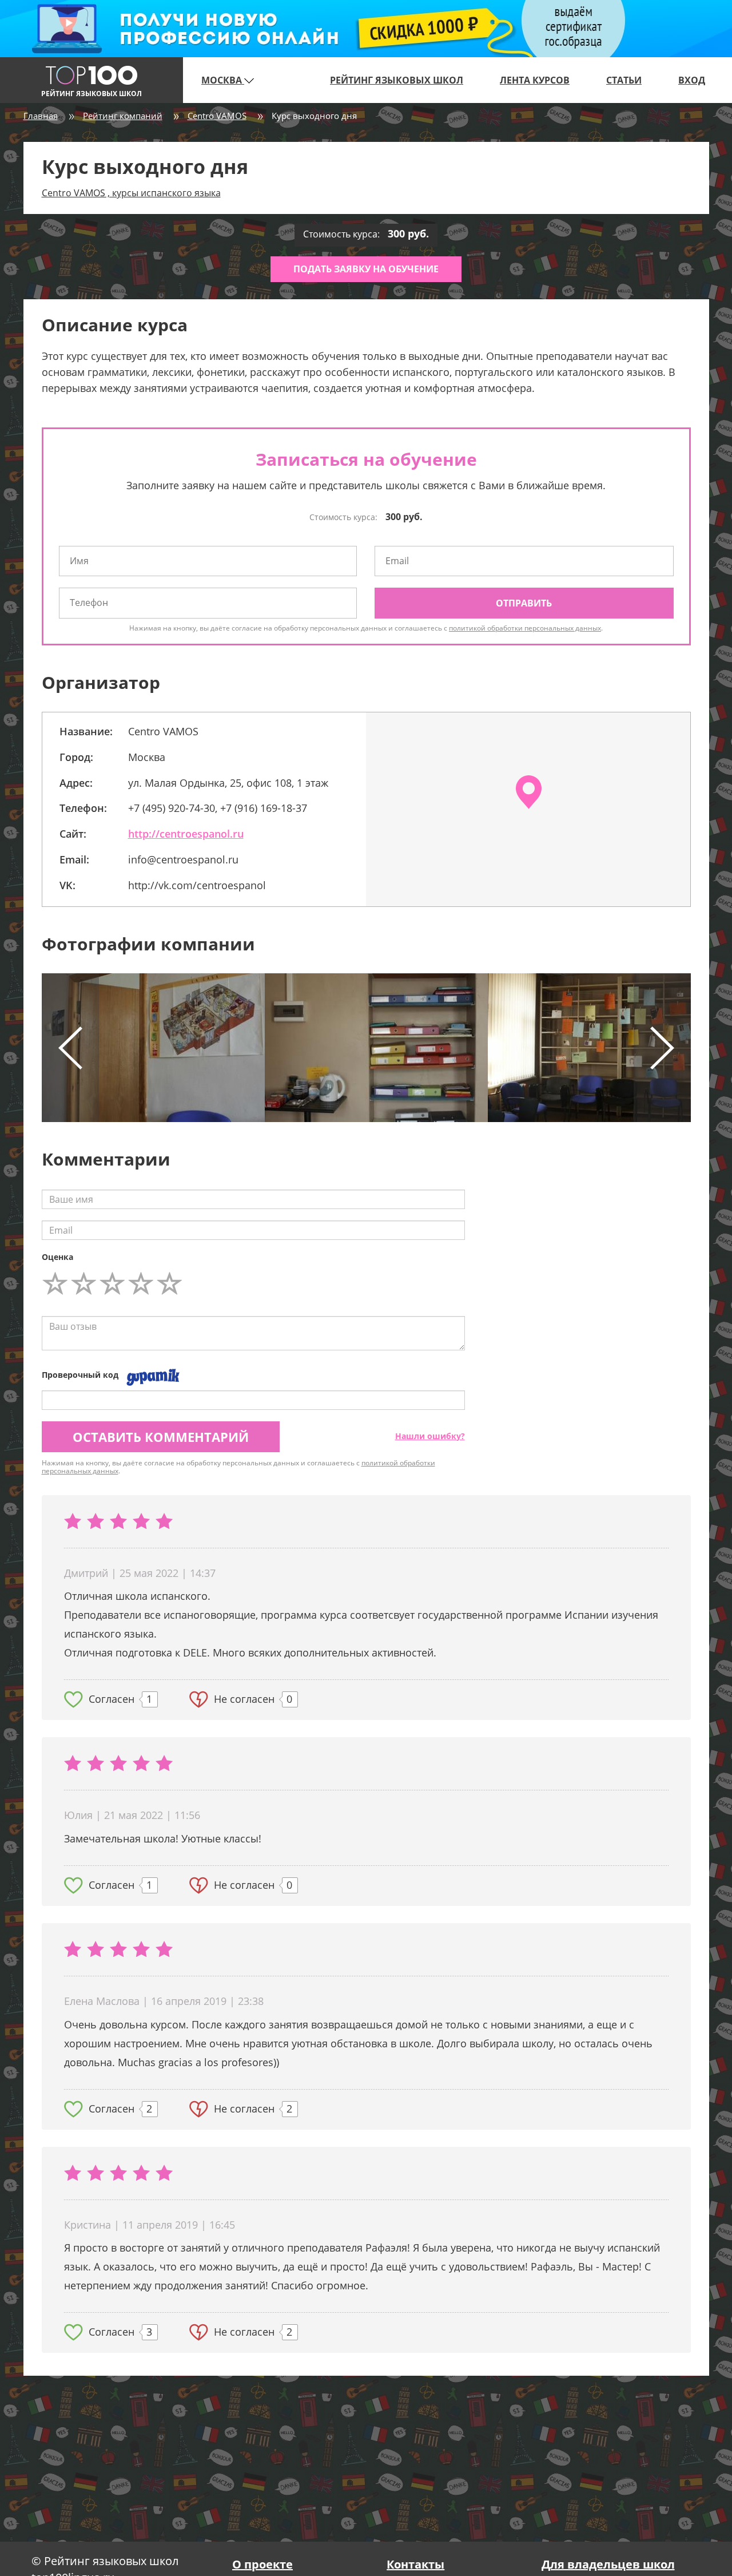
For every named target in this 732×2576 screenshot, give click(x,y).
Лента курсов (535, 80)
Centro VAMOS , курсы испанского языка (131, 193)
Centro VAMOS (217, 116)
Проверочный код (80, 1375)
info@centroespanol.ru (183, 859)
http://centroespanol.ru (186, 834)
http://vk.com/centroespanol (197, 885)
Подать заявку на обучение (366, 269)
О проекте (262, 2564)
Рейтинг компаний (123, 116)
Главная (41, 116)
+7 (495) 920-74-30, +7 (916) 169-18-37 (218, 808)
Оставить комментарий (161, 1437)
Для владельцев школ (608, 2564)
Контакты (415, 2564)
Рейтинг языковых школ (397, 80)
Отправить (524, 603)
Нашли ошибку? (430, 1436)
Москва (223, 80)
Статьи (624, 80)
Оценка (57, 1257)
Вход (692, 80)
